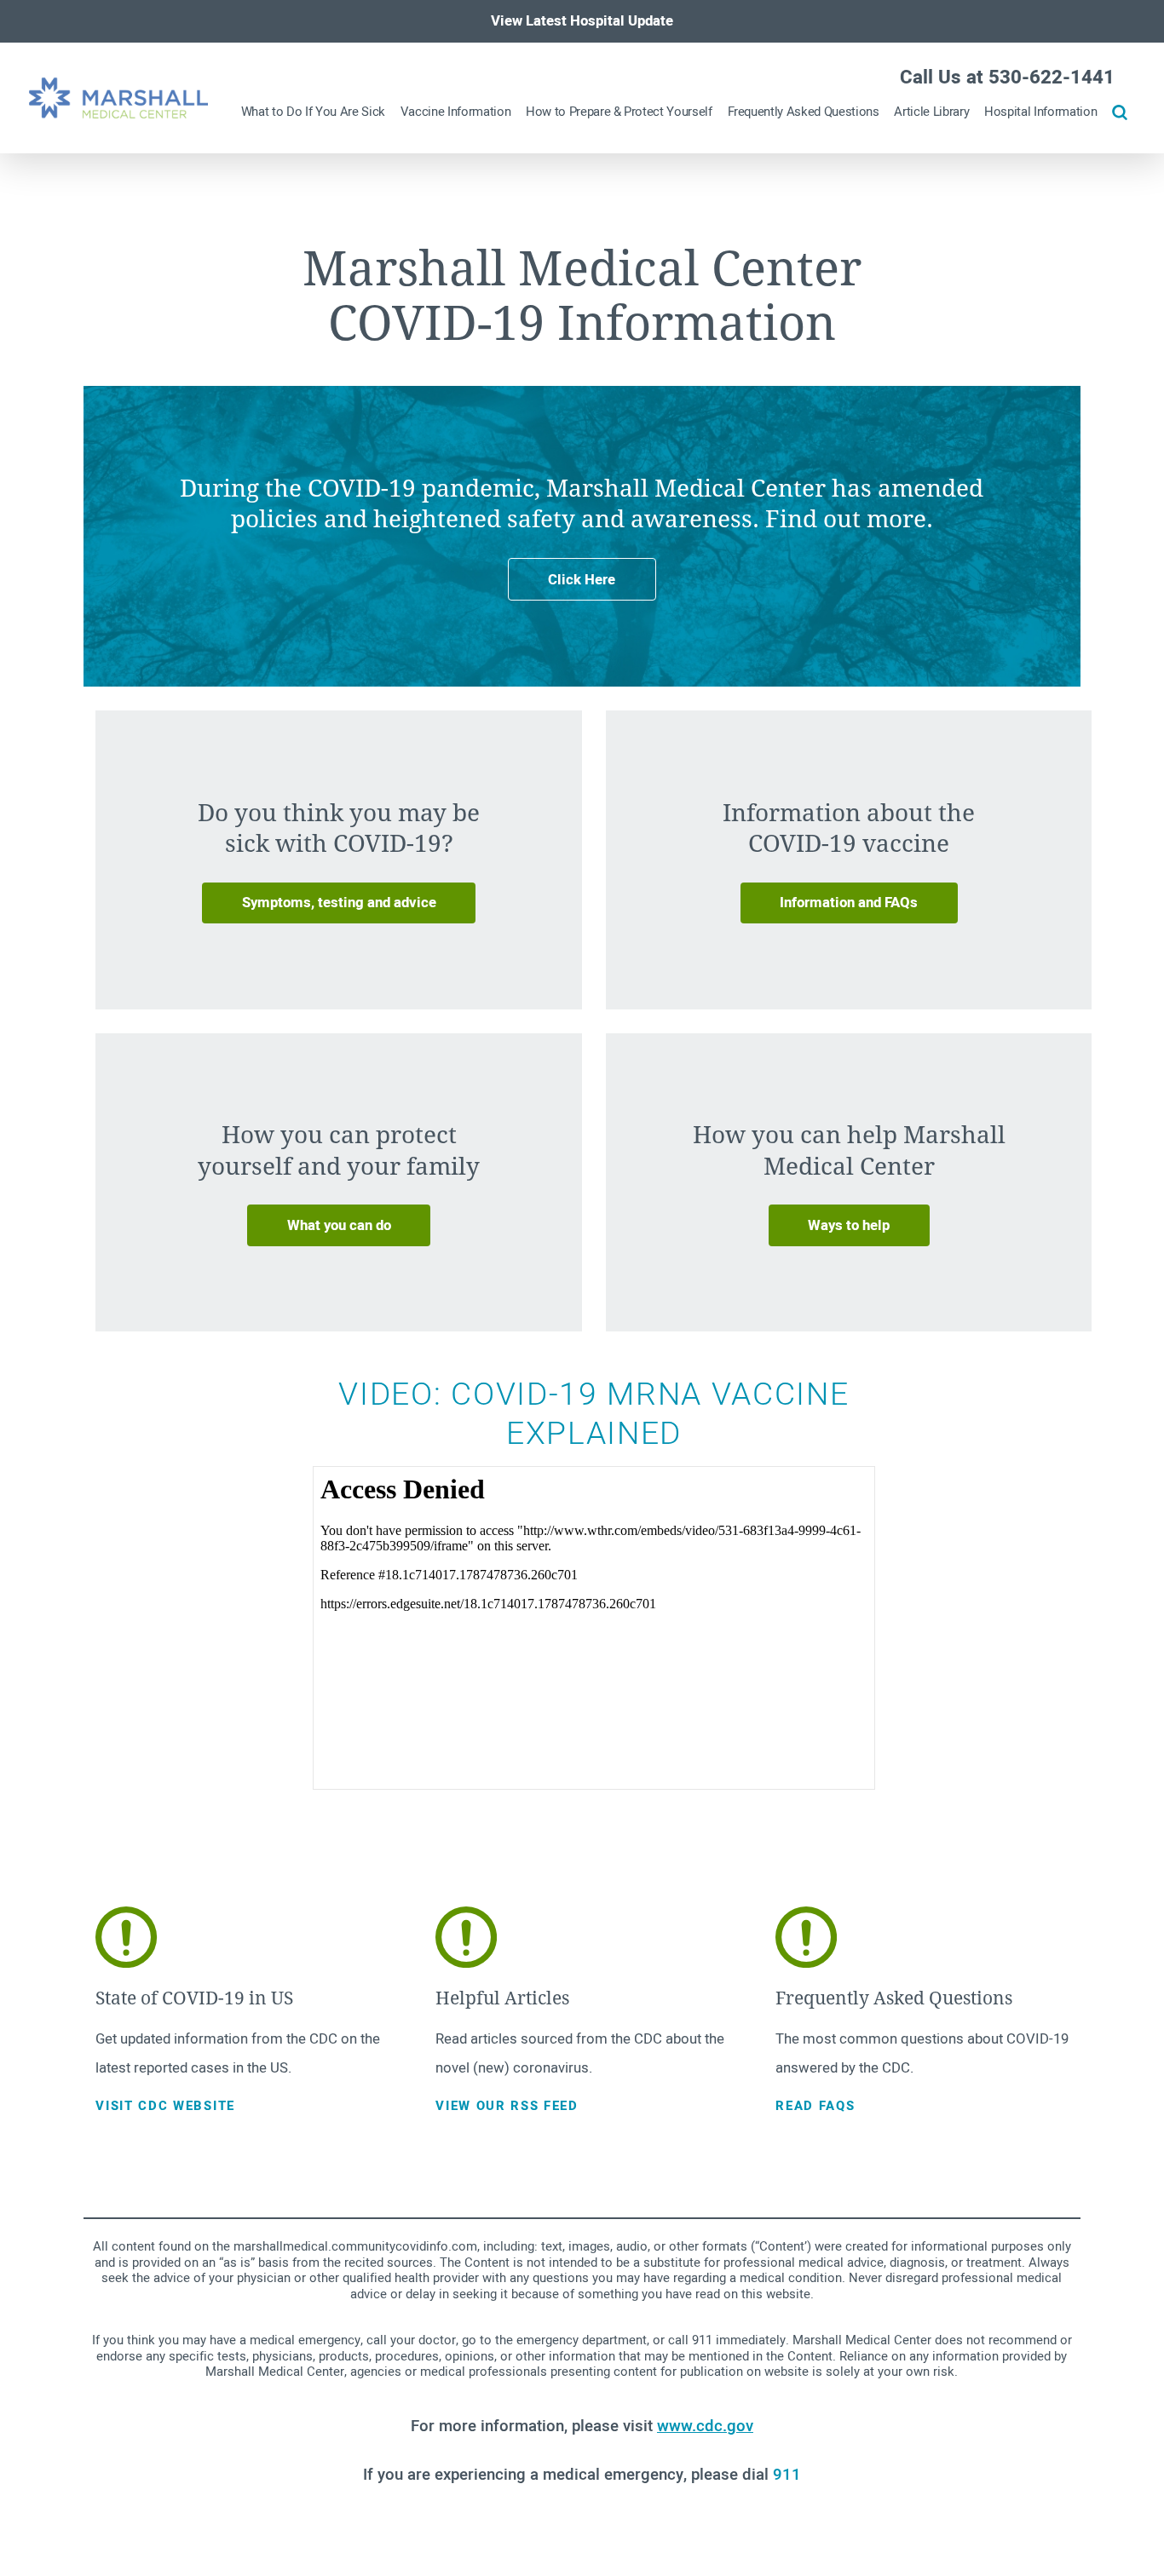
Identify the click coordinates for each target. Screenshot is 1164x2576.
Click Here (582, 580)
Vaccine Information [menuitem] (456, 112)
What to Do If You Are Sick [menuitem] (313, 112)
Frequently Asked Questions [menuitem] (804, 112)
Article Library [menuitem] (931, 112)
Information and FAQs (849, 903)
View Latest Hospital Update (582, 21)
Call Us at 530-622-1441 (1007, 78)
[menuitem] (1120, 112)
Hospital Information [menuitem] (1040, 112)
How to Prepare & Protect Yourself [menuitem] (619, 112)
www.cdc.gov (705, 2426)
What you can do (339, 1225)
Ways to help (849, 1225)
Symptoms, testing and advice (339, 903)
